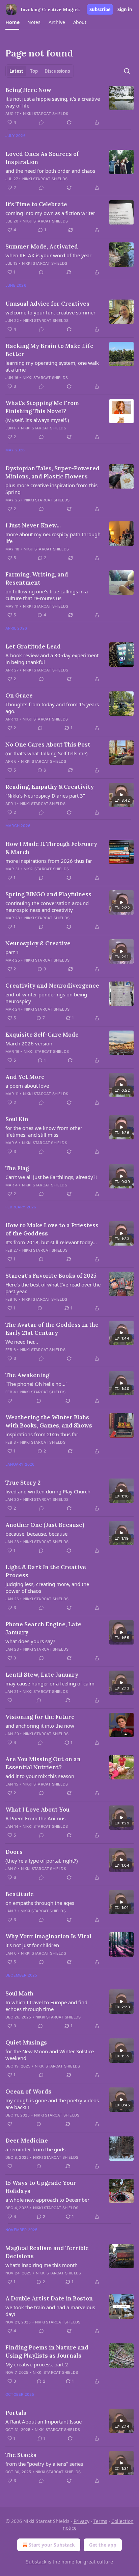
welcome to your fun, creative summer (50, 312)
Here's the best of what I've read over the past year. (53, 1288)
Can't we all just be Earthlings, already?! (51, 1177)
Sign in (125, 9)
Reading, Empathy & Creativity (50, 787)
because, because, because (36, 1534)
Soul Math (19, 1993)
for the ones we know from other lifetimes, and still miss (44, 1131)
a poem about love (27, 1086)
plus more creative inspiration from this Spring (51, 489)
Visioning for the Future (40, 1717)
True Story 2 (23, 1483)
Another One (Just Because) (45, 1525)
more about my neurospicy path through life (53, 538)
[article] (69, 106)
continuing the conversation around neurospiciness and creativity (47, 906)
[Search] (127, 71)
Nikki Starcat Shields (46, 114)
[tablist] (40, 71)
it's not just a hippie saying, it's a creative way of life (53, 102)
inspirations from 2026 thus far (42, 1434)
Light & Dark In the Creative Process (46, 1571)
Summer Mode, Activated (42, 246)
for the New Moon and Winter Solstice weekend (50, 2055)
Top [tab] (34, 71)
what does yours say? (30, 1641)
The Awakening (27, 1375)
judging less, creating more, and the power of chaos (47, 1587)
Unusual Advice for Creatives (47, 304)
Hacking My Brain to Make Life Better (49, 350)
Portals (16, 2413)
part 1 (12, 952)
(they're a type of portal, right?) (42, 1861)
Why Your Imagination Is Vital (48, 1936)
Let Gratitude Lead (33, 646)
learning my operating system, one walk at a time (52, 366)
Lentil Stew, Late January (42, 1675)
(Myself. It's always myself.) (37, 420)
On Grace (19, 695)
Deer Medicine (27, 2141)
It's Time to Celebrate (36, 204)
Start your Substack (52, 2545)
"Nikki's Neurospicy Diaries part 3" (45, 796)
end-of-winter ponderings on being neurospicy (46, 998)
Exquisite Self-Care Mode (42, 1035)
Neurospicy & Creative (38, 943)
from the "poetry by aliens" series (44, 2464)
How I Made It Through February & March (51, 848)
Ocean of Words (28, 2091)
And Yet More (25, 1077)
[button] (12, 22)
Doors (14, 1852)
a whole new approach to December (47, 2200)
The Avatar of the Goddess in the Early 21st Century (52, 1329)
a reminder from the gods (35, 2149)
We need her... (22, 1342)
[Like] (10, 1401)
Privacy (81, 2521)
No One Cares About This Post (48, 745)
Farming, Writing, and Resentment (37, 578)
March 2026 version (29, 1043)
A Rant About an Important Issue (44, 2421)
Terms (100, 2521)
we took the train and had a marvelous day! (50, 2311)
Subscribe (100, 9)
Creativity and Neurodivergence (52, 986)
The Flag (17, 1168)
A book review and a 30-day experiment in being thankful (52, 659)
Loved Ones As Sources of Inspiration (42, 158)
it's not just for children (32, 1945)
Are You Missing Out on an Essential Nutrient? (43, 1763)
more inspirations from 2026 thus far (49, 861)
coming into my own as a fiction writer (50, 213)
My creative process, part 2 (37, 2364)
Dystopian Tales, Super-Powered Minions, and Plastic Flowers (52, 472)
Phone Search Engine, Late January (43, 1628)
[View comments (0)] (41, 122)
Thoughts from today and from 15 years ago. (52, 708)
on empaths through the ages (40, 1903)
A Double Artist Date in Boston (49, 2298)
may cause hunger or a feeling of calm (50, 1683)
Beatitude (20, 1894)
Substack (36, 2562)
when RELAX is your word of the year (48, 255)
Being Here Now (28, 90)
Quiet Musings (26, 2042)
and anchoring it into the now (40, 1726)
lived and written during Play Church (48, 1491)
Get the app (103, 2545)
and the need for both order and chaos (50, 171)
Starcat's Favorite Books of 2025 (51, 1276)
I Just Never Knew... (33, 525)
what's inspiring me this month (41, 2265)
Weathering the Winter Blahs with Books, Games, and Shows (49, 1421)
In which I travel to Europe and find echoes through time (46, 2006)
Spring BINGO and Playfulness (48, 894)
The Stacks (21, 2455)
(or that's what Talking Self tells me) (47, 753)
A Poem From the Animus (35, 1818)
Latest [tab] (16, 71)
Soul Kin (17, 1119)
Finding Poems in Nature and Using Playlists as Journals (47, 2352)
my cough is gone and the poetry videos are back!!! (52, 2104)
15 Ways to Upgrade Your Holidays (41, 2187)
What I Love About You (37, 1810)
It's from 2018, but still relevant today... (51, 1242)
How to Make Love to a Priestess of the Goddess (52, 1229)
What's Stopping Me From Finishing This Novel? (42, 407)
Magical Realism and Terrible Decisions (47, 2252)
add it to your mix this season (40, 1776)
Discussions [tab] (57, 71)
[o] (121, 795)
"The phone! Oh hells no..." (36, 1384)
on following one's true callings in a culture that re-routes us (47, 595)
